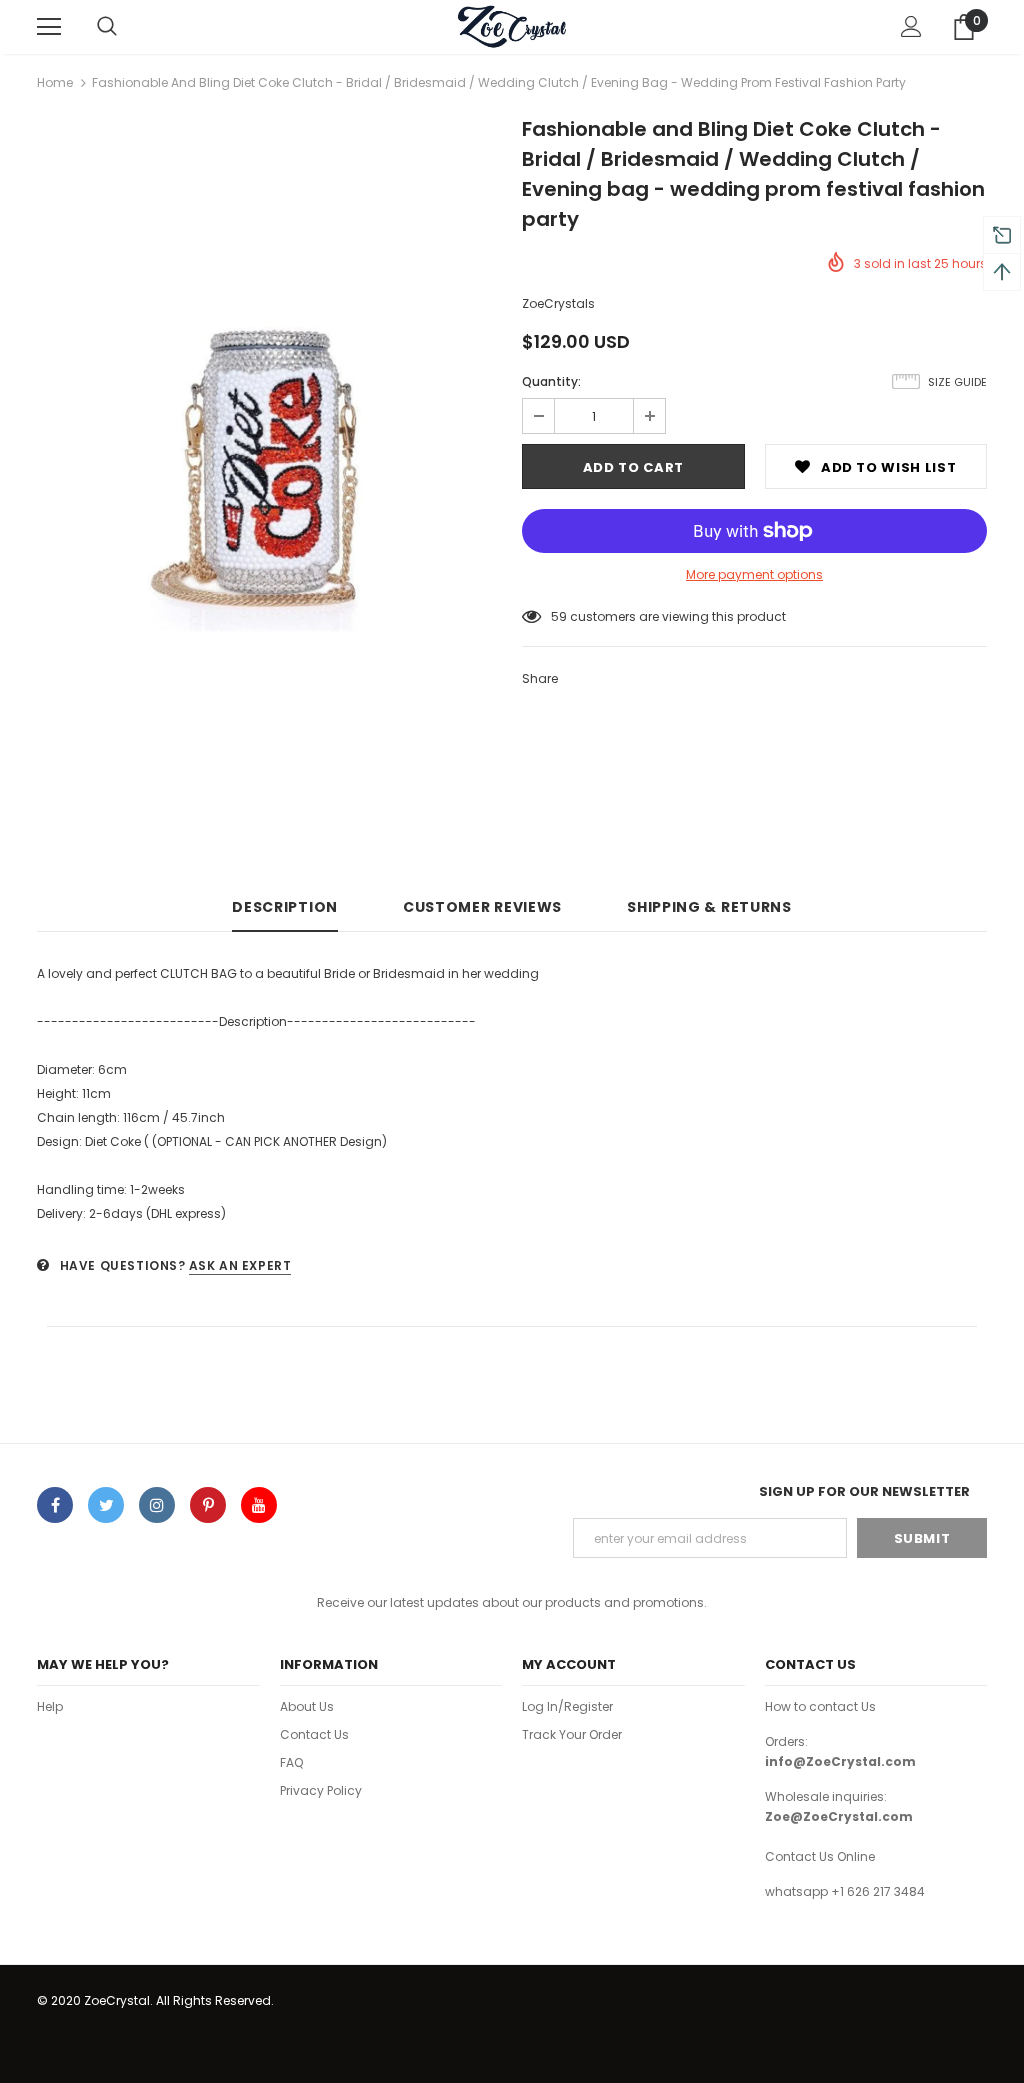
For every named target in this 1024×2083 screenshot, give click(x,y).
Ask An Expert (240, 1265)
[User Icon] (911, 26)
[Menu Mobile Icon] (49, 27)
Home (55, 82)
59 (559, 616)
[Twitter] (106, 1505)
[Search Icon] (107, 27)
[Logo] (512, 26)
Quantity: (551, 381)
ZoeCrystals (558, 303)
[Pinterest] (208, 1505)
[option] (269, 469)
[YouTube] (259, 1505)
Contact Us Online (820, 1856)
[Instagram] (157, 1505)
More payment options (754, 574)
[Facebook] (55, 1505)
